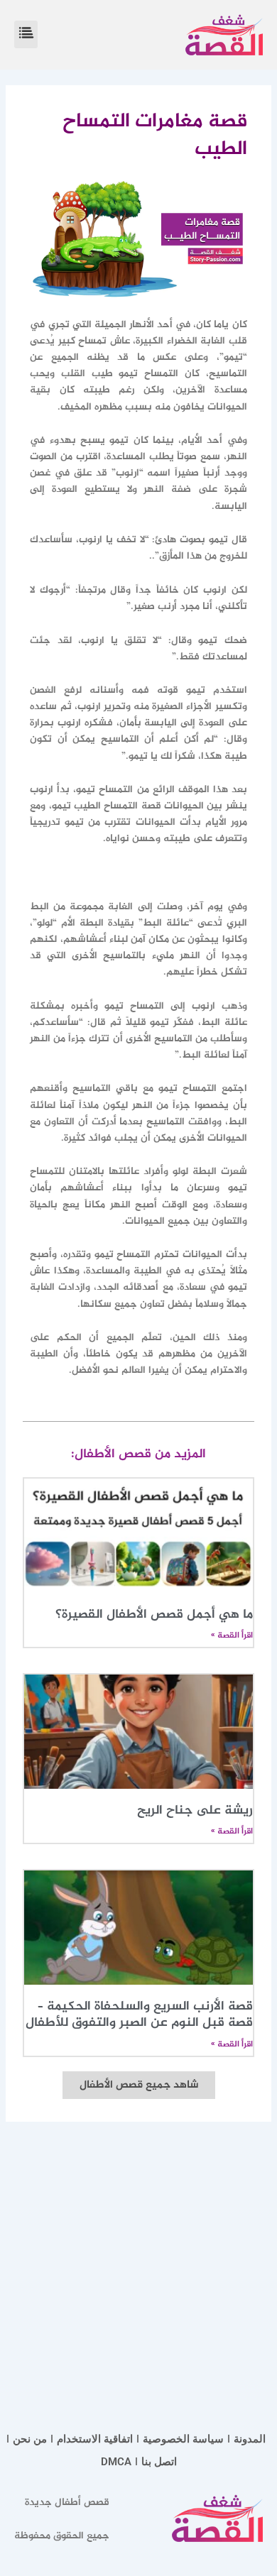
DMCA (116, 2462)
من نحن (30, 2439)
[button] (26, 34)
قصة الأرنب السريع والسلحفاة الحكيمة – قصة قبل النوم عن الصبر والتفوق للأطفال (139, 2015)
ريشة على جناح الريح (195, 1811)
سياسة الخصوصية (183, 2439)
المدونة (250, 2439)
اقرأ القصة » (232, 1635)
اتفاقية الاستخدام (95, 2439)
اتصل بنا (159, 2462)
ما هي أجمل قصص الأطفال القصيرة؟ (154, 1615)
